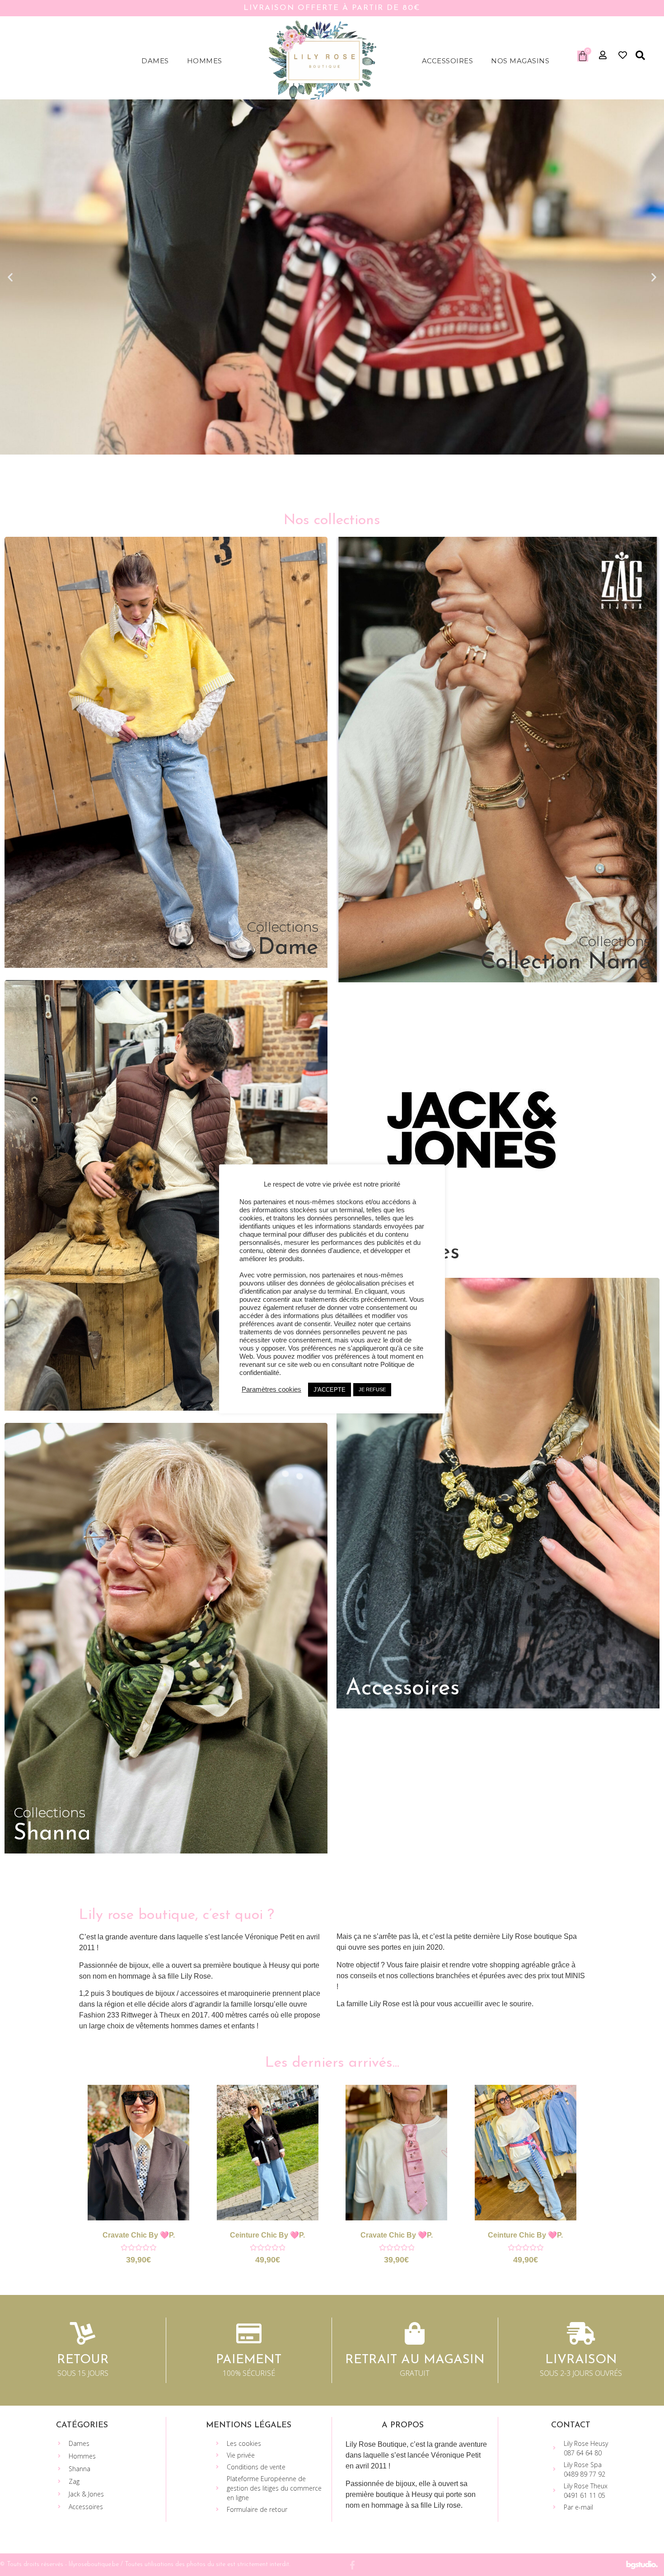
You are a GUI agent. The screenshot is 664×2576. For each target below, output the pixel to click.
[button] (640, 56)
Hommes (205, 61)
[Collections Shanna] (166, 1851)
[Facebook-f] (352, 2565)
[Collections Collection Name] (498, 980)
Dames (155, 61)
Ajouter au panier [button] (150, 2162)
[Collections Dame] (166, 965)
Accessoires (448, 61)
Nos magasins (520, 61)
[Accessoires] (498, 1706)
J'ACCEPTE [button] (330, 1390)
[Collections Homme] (166, 1408)
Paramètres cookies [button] (271, 1389)
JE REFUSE (372, 1389)
